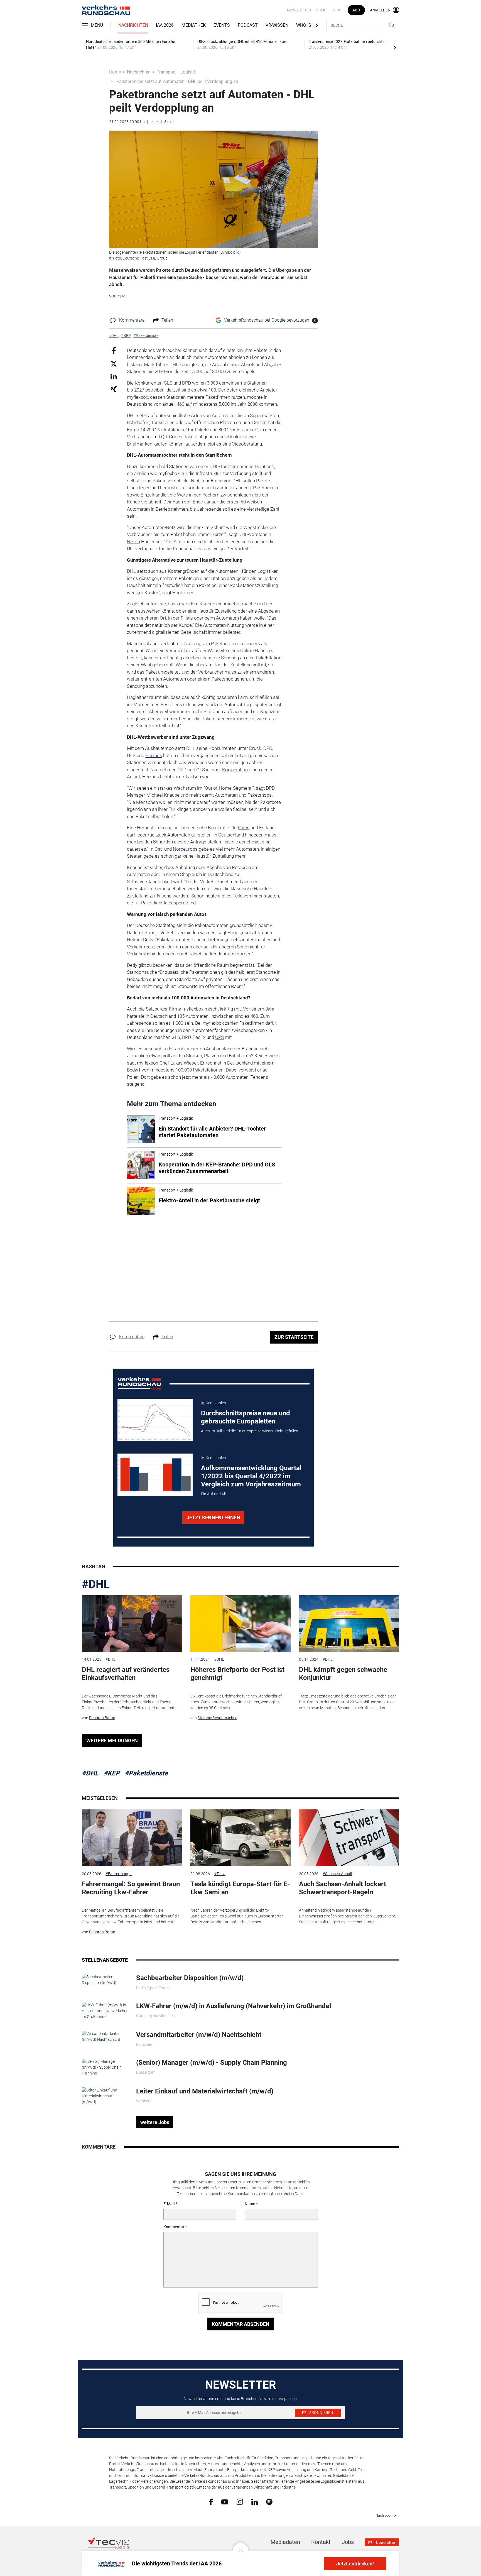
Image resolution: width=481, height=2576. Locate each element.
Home (115, 72)
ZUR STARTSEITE (294, 1337)
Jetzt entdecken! (355, 2564)
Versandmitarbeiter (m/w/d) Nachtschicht (199, 2035)
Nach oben (384, 2516)
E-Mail (169, 2204)
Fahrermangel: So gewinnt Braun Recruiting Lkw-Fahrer (131, 1888)
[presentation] (395, 47)
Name (250, 2204)
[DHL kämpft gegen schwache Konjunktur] (349, 1624)
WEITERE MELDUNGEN (112, 1740)
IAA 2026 (165, 25)
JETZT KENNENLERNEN (213, 1517)
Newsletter (299, 10)
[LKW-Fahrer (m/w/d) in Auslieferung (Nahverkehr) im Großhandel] (105, 2010)
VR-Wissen (277, 25)
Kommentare (132, 320)
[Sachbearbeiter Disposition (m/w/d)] (105, 1980)
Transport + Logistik (176, 72)
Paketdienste (154, 903)
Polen (244, 828)
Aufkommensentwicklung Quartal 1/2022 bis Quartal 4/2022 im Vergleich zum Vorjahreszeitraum (251, 1476)
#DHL (96, 1584)
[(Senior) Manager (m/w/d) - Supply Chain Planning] (105, 2067)
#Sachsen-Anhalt (338, 1874)
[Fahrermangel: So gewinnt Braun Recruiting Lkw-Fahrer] (132, 1838)
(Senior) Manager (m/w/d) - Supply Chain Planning (212, 2063)
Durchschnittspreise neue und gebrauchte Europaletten (246, 1417)
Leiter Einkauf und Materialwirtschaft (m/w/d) (205, 2091)
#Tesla (220, 1874)
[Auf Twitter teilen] (114, 364)
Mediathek (194, 25)
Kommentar (174, 2227)
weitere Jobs (155, 2122)
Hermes (154, 755)
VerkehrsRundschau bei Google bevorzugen (267, 320)
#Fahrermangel (119, 1874)
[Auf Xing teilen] (114, 389)
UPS (219, 1037)
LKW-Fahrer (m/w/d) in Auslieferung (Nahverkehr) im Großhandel (234, 2006)
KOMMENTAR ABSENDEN (241, 2324)
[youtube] (225, 2501)
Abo (356, 10)
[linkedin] (255, 2501)
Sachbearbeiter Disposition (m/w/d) (190, 1978)
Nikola (133, 542)
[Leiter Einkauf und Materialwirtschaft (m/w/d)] (105, 2096)
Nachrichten (133, 25)
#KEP (112, 1773)
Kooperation (235, 770)
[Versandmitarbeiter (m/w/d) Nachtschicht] (105, 2036)
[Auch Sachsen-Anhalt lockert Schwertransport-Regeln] (349, 1838)
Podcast (248, 25)
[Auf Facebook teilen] (114, 350)
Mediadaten (285, 2542)
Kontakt (321, 2542)
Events (222, 25)
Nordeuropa (185, 849)
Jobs (336, 10)
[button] (240, 2547)
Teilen (167, 320)
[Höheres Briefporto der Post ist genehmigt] (240, 1624)
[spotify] (269, 2501)
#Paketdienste (146, 1773)
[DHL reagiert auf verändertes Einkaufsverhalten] (132, 1624)
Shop (321, 10)
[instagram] (240, 2501)
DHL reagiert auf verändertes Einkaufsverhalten (126, 1674)
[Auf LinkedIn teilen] (114, 376)
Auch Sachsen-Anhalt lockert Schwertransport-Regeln (343, 1888)
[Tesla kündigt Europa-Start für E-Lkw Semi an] (240, 1838)
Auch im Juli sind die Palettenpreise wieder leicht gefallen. (250, 1431)
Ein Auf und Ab (214, 1494)
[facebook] (211, 2502)
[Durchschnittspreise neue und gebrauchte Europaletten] (155, 1420)
